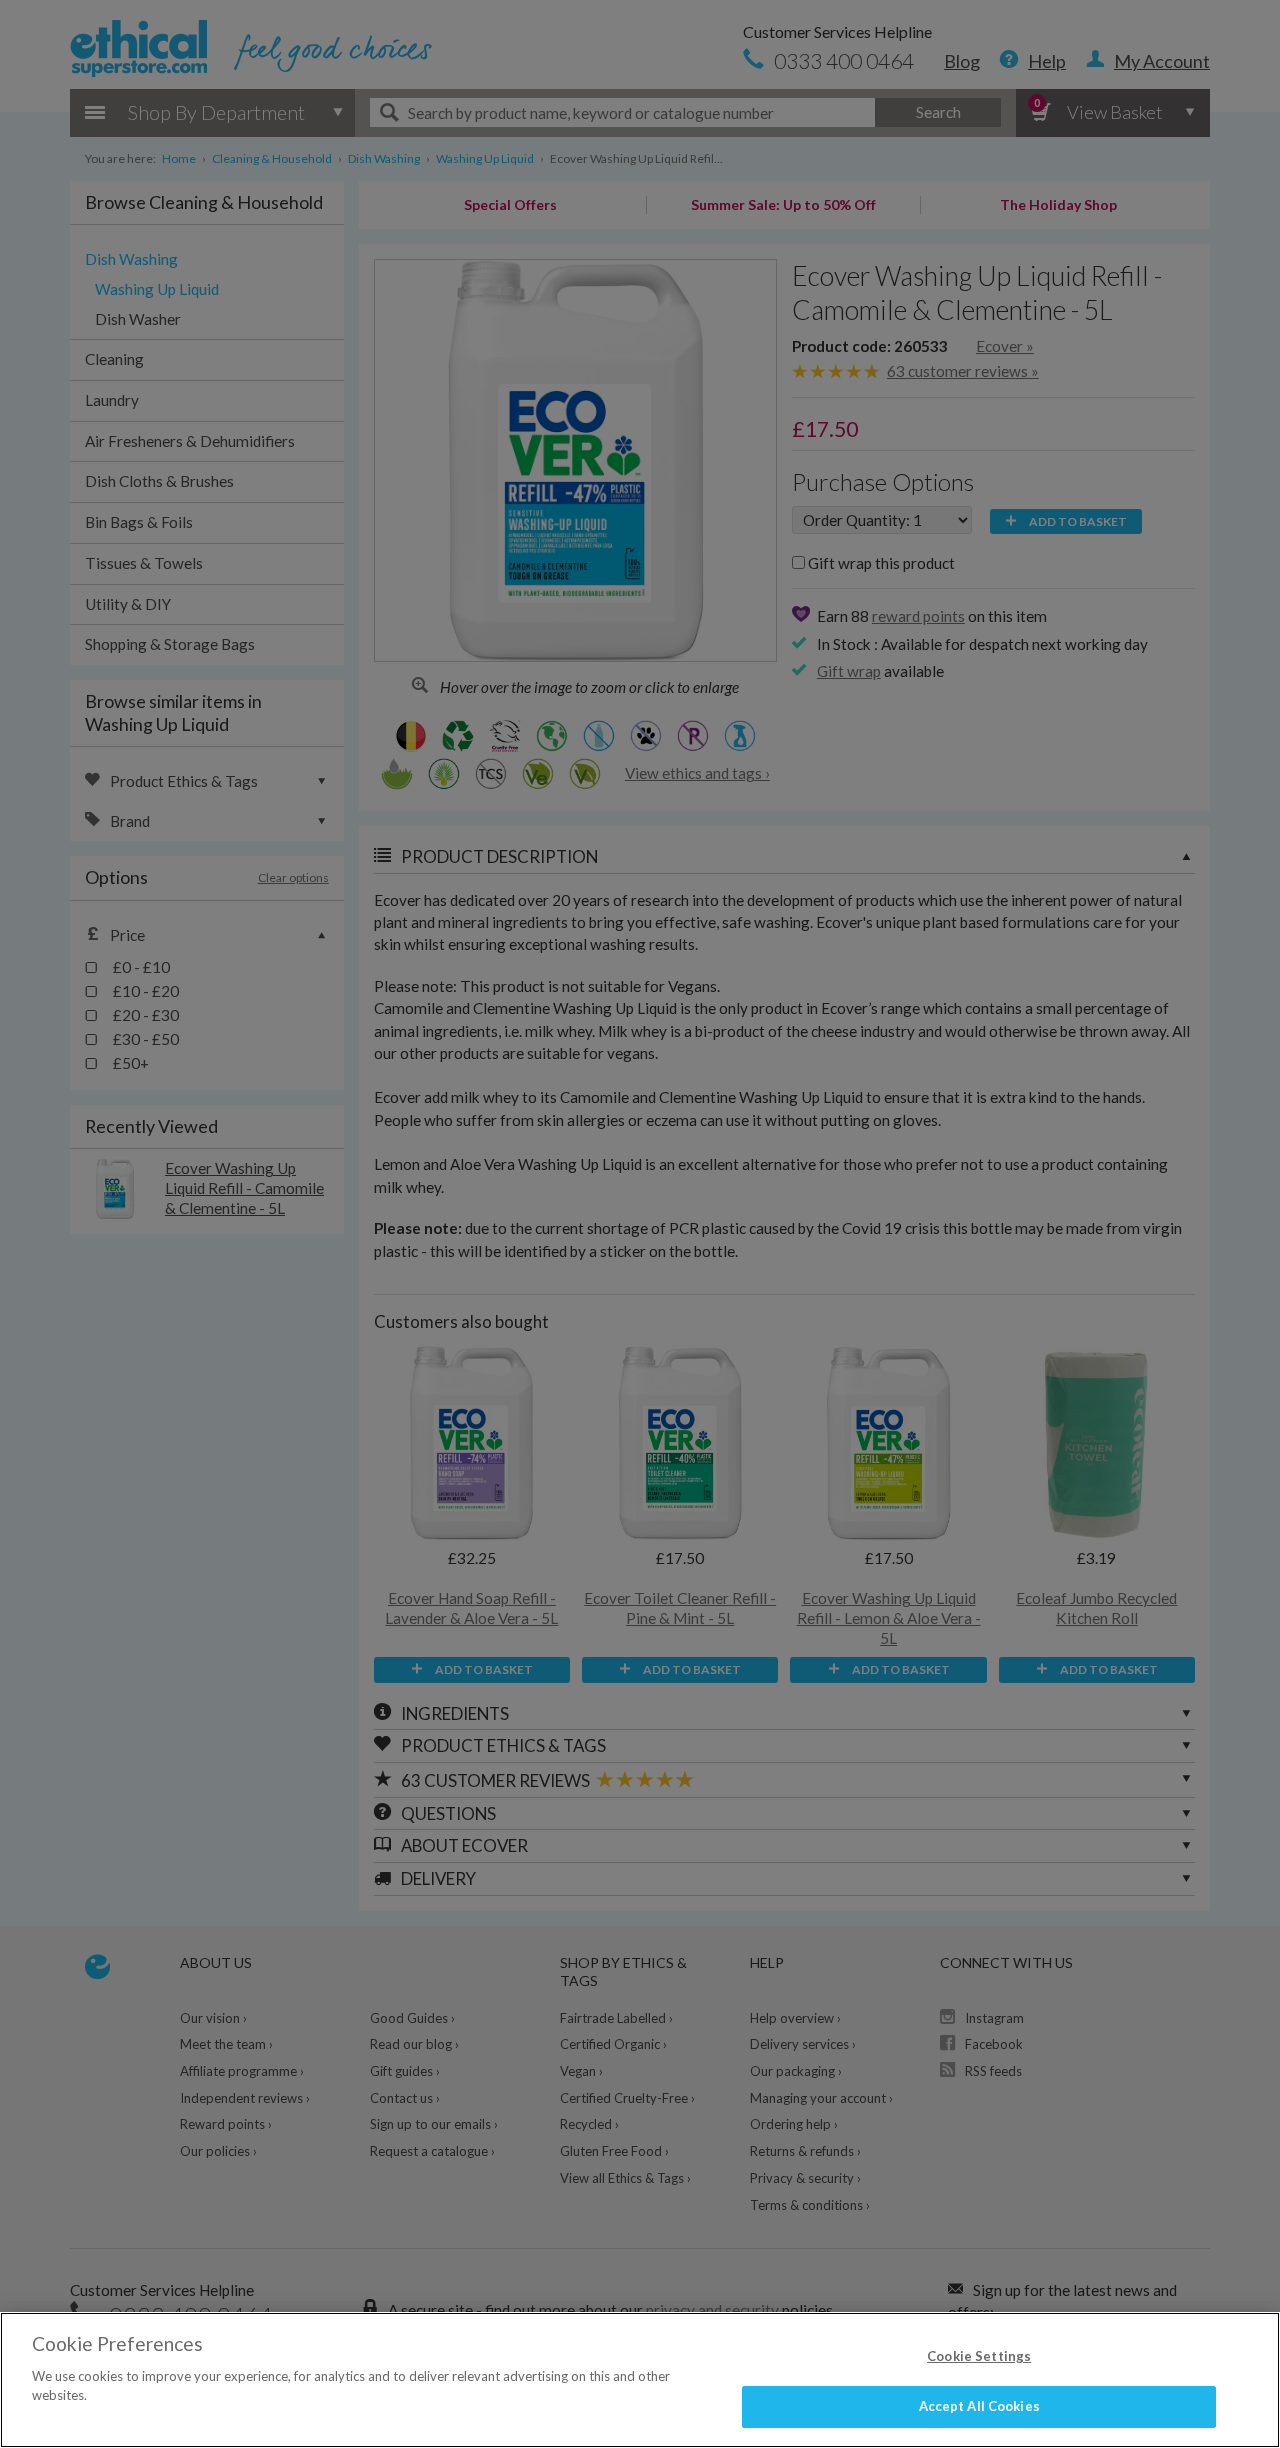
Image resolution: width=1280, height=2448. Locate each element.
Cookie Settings (979, 2356)
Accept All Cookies (979, 2406)
